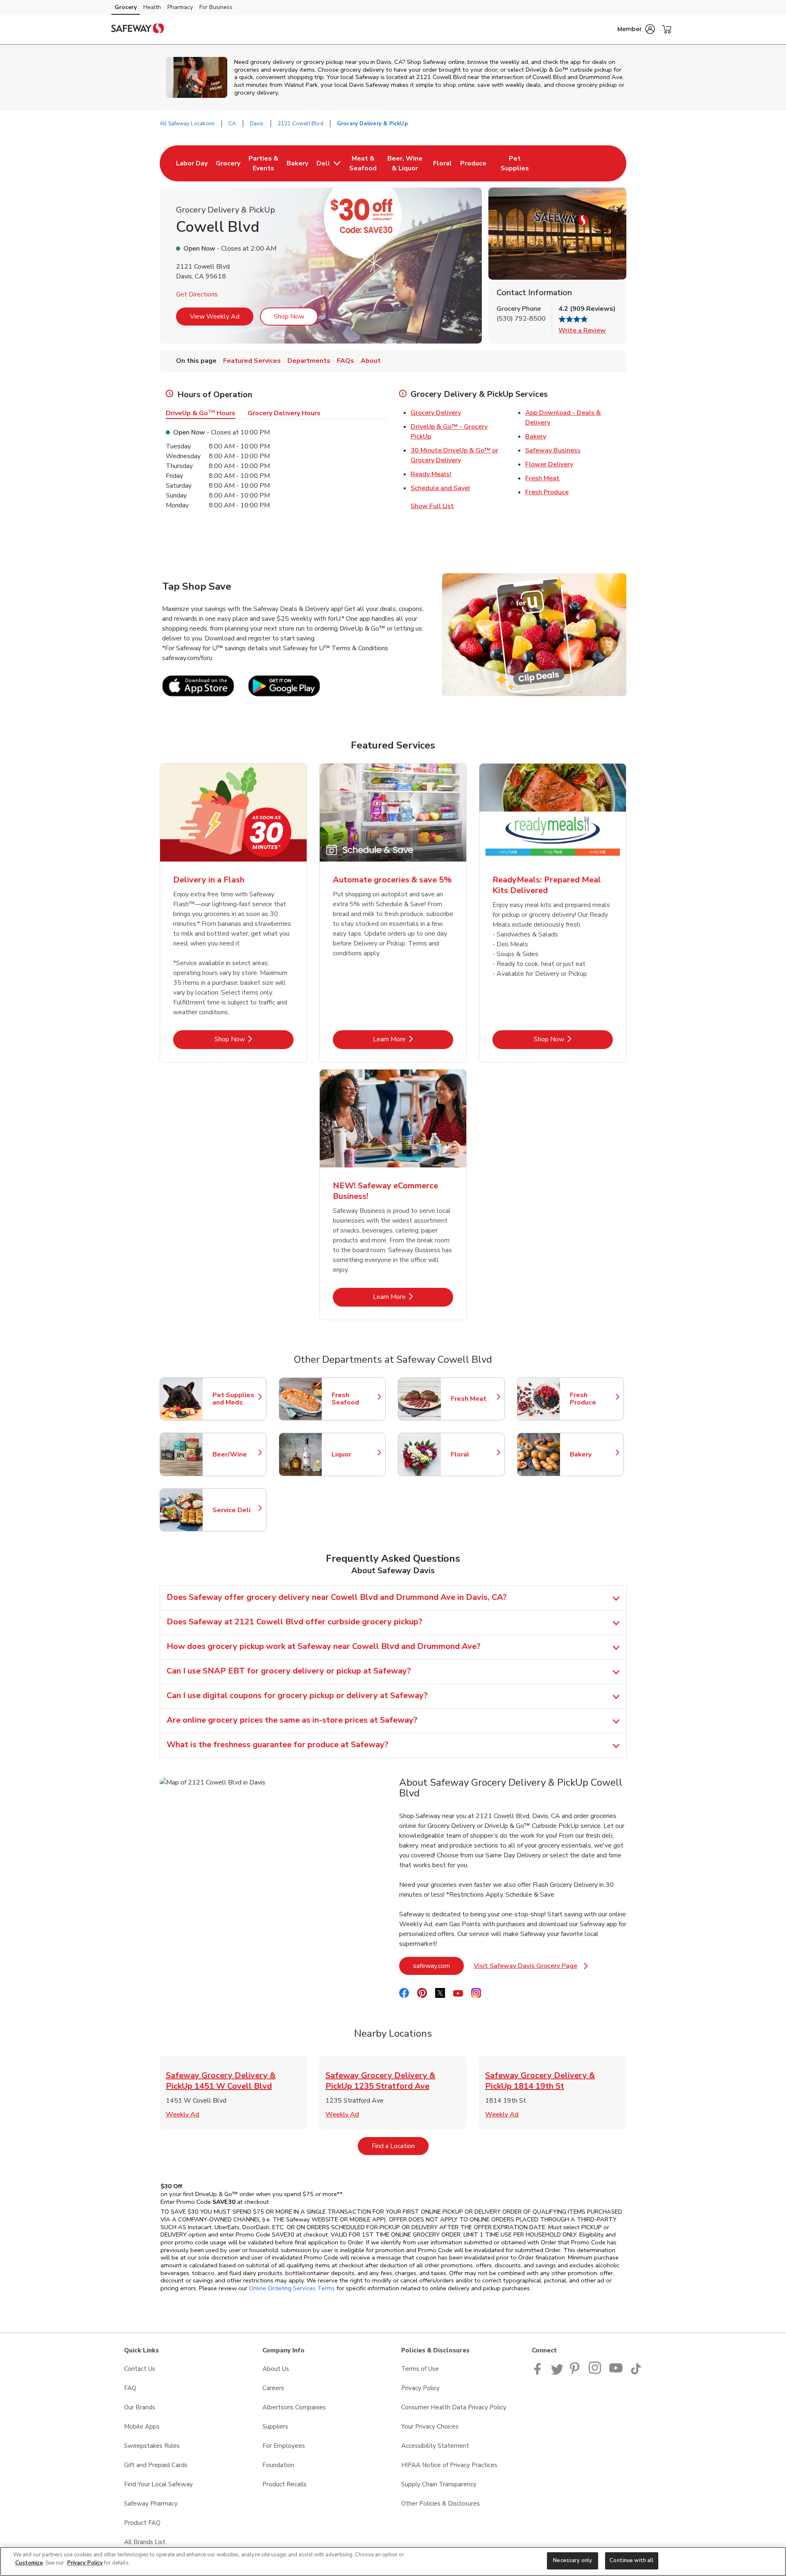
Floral (474, 1454)
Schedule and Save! (440, 488)
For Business (216, 7)
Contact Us (140, 2369)
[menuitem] (192, 163)
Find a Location (400, 2146)
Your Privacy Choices (430, 2427)
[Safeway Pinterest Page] (576, 2372)
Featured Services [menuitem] (252, 361)
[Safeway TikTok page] (636, 2372)
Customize (29, 2563)
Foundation (278, 2465)
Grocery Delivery (436, 413)
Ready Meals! (431, 474)
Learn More (413, 1039)
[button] (636, 29)
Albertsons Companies (294, 2407)
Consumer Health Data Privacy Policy (454, 2407)
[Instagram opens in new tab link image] (595, 2372)
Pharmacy (180, 7)
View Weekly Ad (215, 317)
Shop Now (289, 317)
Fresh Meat (542, 478)
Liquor (355, 1454)
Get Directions (197, 294)
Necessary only (573, 2560)
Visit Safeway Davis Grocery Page (531, 1968)
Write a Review (582, 330)
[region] (393, 2561)
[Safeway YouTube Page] (616, 2372)
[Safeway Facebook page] (539, 2372)
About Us (276, 2369)
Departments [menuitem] (309, 361)
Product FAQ (142, 2523)
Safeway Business (553, 450)
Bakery (536, 436)
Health (152, 7)
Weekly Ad (183, 2115)
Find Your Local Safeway (158, 2484)
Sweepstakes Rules (152, 2446)
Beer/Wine (235, 1454)
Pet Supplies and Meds (235, 1399)
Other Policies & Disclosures (440, 2504)
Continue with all (631, 2560)
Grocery (126, 7)
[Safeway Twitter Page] (557, 2372)
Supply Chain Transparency (439, 2484)
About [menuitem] (371, 361)
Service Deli (235, 1510)
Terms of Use (420, 2369)
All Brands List (145, 2542)
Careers (273, 2388)
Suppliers (275, 2427)
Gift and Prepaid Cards (156, 2465)
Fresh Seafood (355, 1399)
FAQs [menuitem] (346, 361)
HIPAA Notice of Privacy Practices (449, 2465)
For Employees (284, 2446)
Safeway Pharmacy (151, 2504)
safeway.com (438, 1966)
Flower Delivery (549, 464)
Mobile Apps (142, 2427)
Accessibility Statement (435, 2446)
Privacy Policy (420, 2388)
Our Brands (140, 2407)
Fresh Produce (547, 492)
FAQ (130, 2388)
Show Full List (432, 506)
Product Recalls (285, 2484)
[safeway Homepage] (138, 29)
